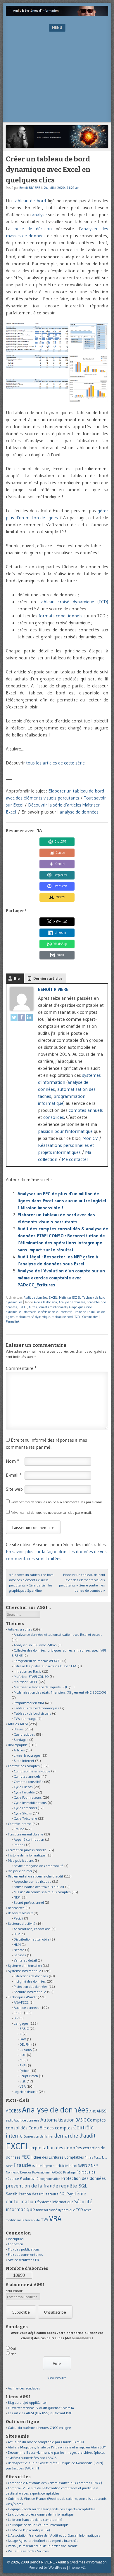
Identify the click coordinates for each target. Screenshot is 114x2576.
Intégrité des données (30, 1981)
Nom (12, 1461)
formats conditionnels (61, 616)
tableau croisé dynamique (33, 1317)
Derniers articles (48, 978)
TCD (77, 1317)
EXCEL (53, 1297)
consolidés (54, 1117)
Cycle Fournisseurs (28, 1797)
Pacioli (18, 1918)
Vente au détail (25, 1960)
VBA (23, 2086)
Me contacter (75, 1159)
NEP (17, 1897)
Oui (13, 2348)
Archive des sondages (24, 2388)
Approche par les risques (32, 1881)
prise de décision (33, 229)
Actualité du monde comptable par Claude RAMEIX (46, 2442)
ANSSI (102, 2111)
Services (20, 1955)
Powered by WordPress (47, 2568)
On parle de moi (20, 1871)
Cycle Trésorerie (25, 1818)
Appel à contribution (29, 1839)
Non (13, 2354)
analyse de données (79, 812)
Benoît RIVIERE (30, 188)
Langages (21, 2023)
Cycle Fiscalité (24, 1792)
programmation (50, 2179)
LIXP (23, 2055)
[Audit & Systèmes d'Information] (57, 14)
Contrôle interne (20, 1824)
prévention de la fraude (32, 2186)
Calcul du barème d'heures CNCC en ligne (39, 2428)
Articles (19, 1750)
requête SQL (73, 2186)
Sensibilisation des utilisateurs (32, 2194)
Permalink (13, 1321)
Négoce (19, 1950)
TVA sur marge (25, 1719)
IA (33, 2166)
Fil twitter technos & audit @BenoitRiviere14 (41, 2408)
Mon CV (90, 1138)
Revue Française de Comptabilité (39, 1866)
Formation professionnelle (27, 1850)
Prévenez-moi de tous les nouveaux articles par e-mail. (51, 1512)
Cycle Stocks (23, 1813)
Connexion (15, 2244)
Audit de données (35, 1297)
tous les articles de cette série (55, 763)
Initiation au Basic (27, 1671)
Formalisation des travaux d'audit (39, 1887)
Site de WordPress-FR (23, 2260)
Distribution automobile (32, 1939)
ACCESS (13, 2111)
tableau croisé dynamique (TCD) (74, 602)
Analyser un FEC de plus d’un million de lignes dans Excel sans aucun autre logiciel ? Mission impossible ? (62, 1201)
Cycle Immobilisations (30, 1803)
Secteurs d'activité (22, 1923)
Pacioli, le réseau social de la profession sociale (43, 2546)
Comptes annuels (27, 1776)
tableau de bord (30, 201)
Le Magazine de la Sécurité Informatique (38, 2525)
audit (9, 2120)
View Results (57, 2378)
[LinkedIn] (29, 1018)
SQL (23, 2081)
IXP (16, 2018)
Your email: (14, 2291)
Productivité (29, 2179)
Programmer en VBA (29, 1703)
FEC (26, 2157)
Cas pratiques (24, 1734)
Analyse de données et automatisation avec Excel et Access (58, 1634)
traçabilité (32, 2220)
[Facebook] (22, 1018)
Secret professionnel (29, 1902)
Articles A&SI (18, 1724)
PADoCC (57, 2172)
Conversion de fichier (38, 2136)
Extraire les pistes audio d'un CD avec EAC (45, 1666)
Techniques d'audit (22, 1997)
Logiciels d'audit (26, 2092)
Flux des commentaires (25, 2254)
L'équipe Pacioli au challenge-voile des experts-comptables (52, 2509)
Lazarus (26, 2050)
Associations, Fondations (32, 1929)
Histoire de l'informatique (27, 1855)
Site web (14, 1489)
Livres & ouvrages (27, 1755)
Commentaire (21, 1368)
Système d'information (25, 1965)
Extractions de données (31, 1976)
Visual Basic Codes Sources (28, 2551)
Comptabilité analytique (32, 1771)
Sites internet (24, 1761)
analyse (39, 215)
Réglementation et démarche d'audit (36, 1876)
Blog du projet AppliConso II (28, 2402)
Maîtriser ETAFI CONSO (31, 1677)
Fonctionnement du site (26, 1834)
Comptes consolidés (28, 1782)
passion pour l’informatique (65, 1131)
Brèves (19, 1729)
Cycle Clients (23, 1787)
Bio (17, 978)
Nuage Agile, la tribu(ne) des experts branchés (43, 2541)
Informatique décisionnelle (40, 1312)
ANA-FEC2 (21, 2002)
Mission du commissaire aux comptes (42, 1892)
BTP (17, 1934)
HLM (17, 1944)
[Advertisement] (57, 79)
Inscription (16, 2239)
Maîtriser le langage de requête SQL (41, 1687)
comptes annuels (86, 1110)
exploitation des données (56, 2147)
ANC (93, 2111)
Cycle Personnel (25, 1808)
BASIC (24, 2029)
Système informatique (25, 1971)
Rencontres (16, 1908)
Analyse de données (72, 1302)
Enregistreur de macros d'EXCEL (38, 1661)
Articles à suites (20, 1629)
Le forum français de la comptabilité (35, 2520)
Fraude (19, 1829)
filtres (33, 1307)
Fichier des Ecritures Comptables (57, 2157)
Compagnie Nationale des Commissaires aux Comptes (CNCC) (55, 2483)
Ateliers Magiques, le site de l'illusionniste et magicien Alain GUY (57, 2447)
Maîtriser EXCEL (70, 1297)
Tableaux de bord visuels (32, 1713)
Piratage (69, 2172)
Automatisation (58, 2120)
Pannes (19, 1845)
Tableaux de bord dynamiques (37, 1708)
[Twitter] (14, 1018)
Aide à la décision (45, 1302)
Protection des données (31, 1987)
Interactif (66, 1312)
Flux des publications (24, 2249)
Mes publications (21, 1860)
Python (25, 2071)
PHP (23, 2065)
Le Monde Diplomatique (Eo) (29, 2530)
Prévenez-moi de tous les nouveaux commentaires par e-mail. (57, 1502)
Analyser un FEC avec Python (35, 1645)
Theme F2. (77, 2568)
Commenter (90, 1317)
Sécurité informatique (30, 1992)
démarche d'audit (75, 2136)
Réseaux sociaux (20, 1913)
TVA (45, 2220)
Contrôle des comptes (24, 1766)
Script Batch (29, 2076)
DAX (23, 2039)
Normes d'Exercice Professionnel (28, 2172)
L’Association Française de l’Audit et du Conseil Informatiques (54, 2535)
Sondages (21, 1740)
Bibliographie (18, 1745)
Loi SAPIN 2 (81, 2166)
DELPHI (25, 2044)
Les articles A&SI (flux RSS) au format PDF (40, 2413)
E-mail (14, 1475)
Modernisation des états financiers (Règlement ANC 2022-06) (61, 1692)
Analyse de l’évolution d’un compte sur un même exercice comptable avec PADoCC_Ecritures (61, 1278)
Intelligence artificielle (54, 2166)
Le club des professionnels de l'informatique (41, 2514)
